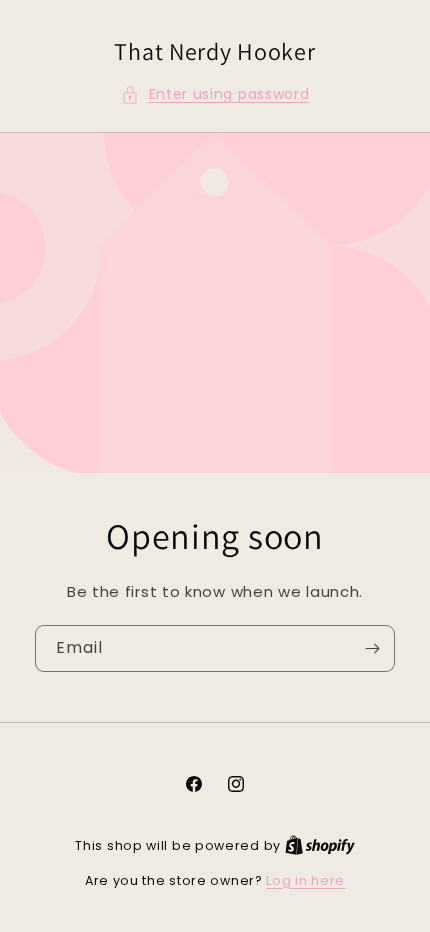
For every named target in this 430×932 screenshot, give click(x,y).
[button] (215, 94)
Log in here (305, 880)
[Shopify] (320, 845)
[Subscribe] (372, 648)
